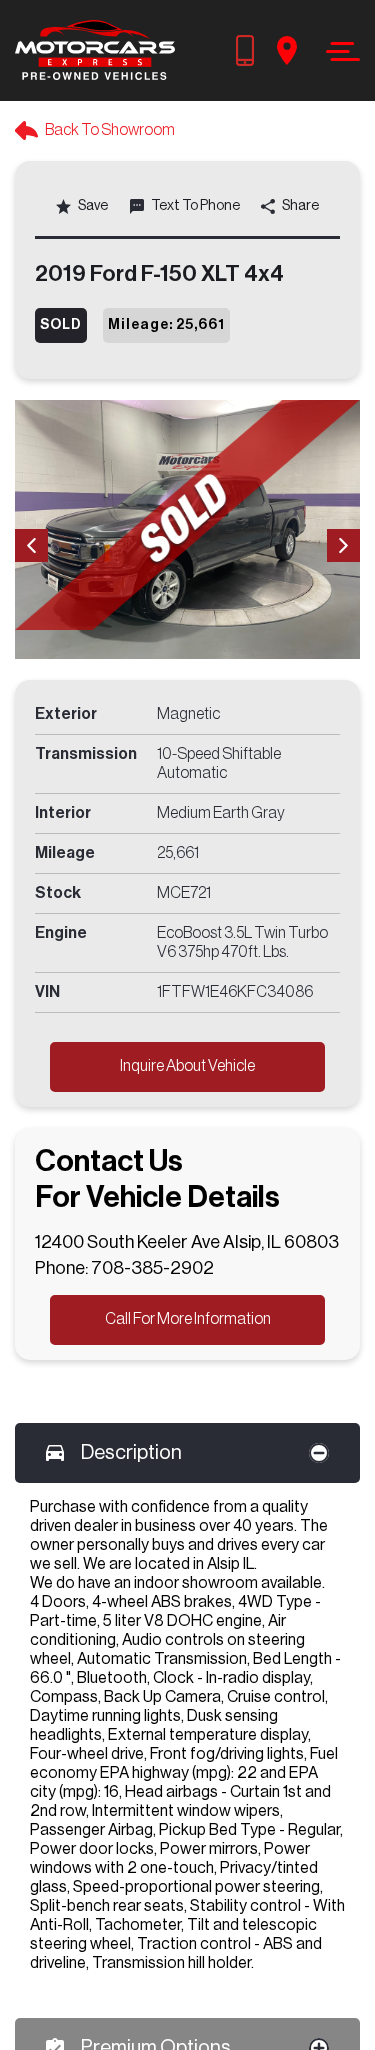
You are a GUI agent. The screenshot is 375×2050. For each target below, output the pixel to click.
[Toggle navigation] (337, 51)
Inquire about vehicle (187, 1066)
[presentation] (31, 545)
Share (300, 206)
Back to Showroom (110, 130)
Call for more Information (188, 1319)
